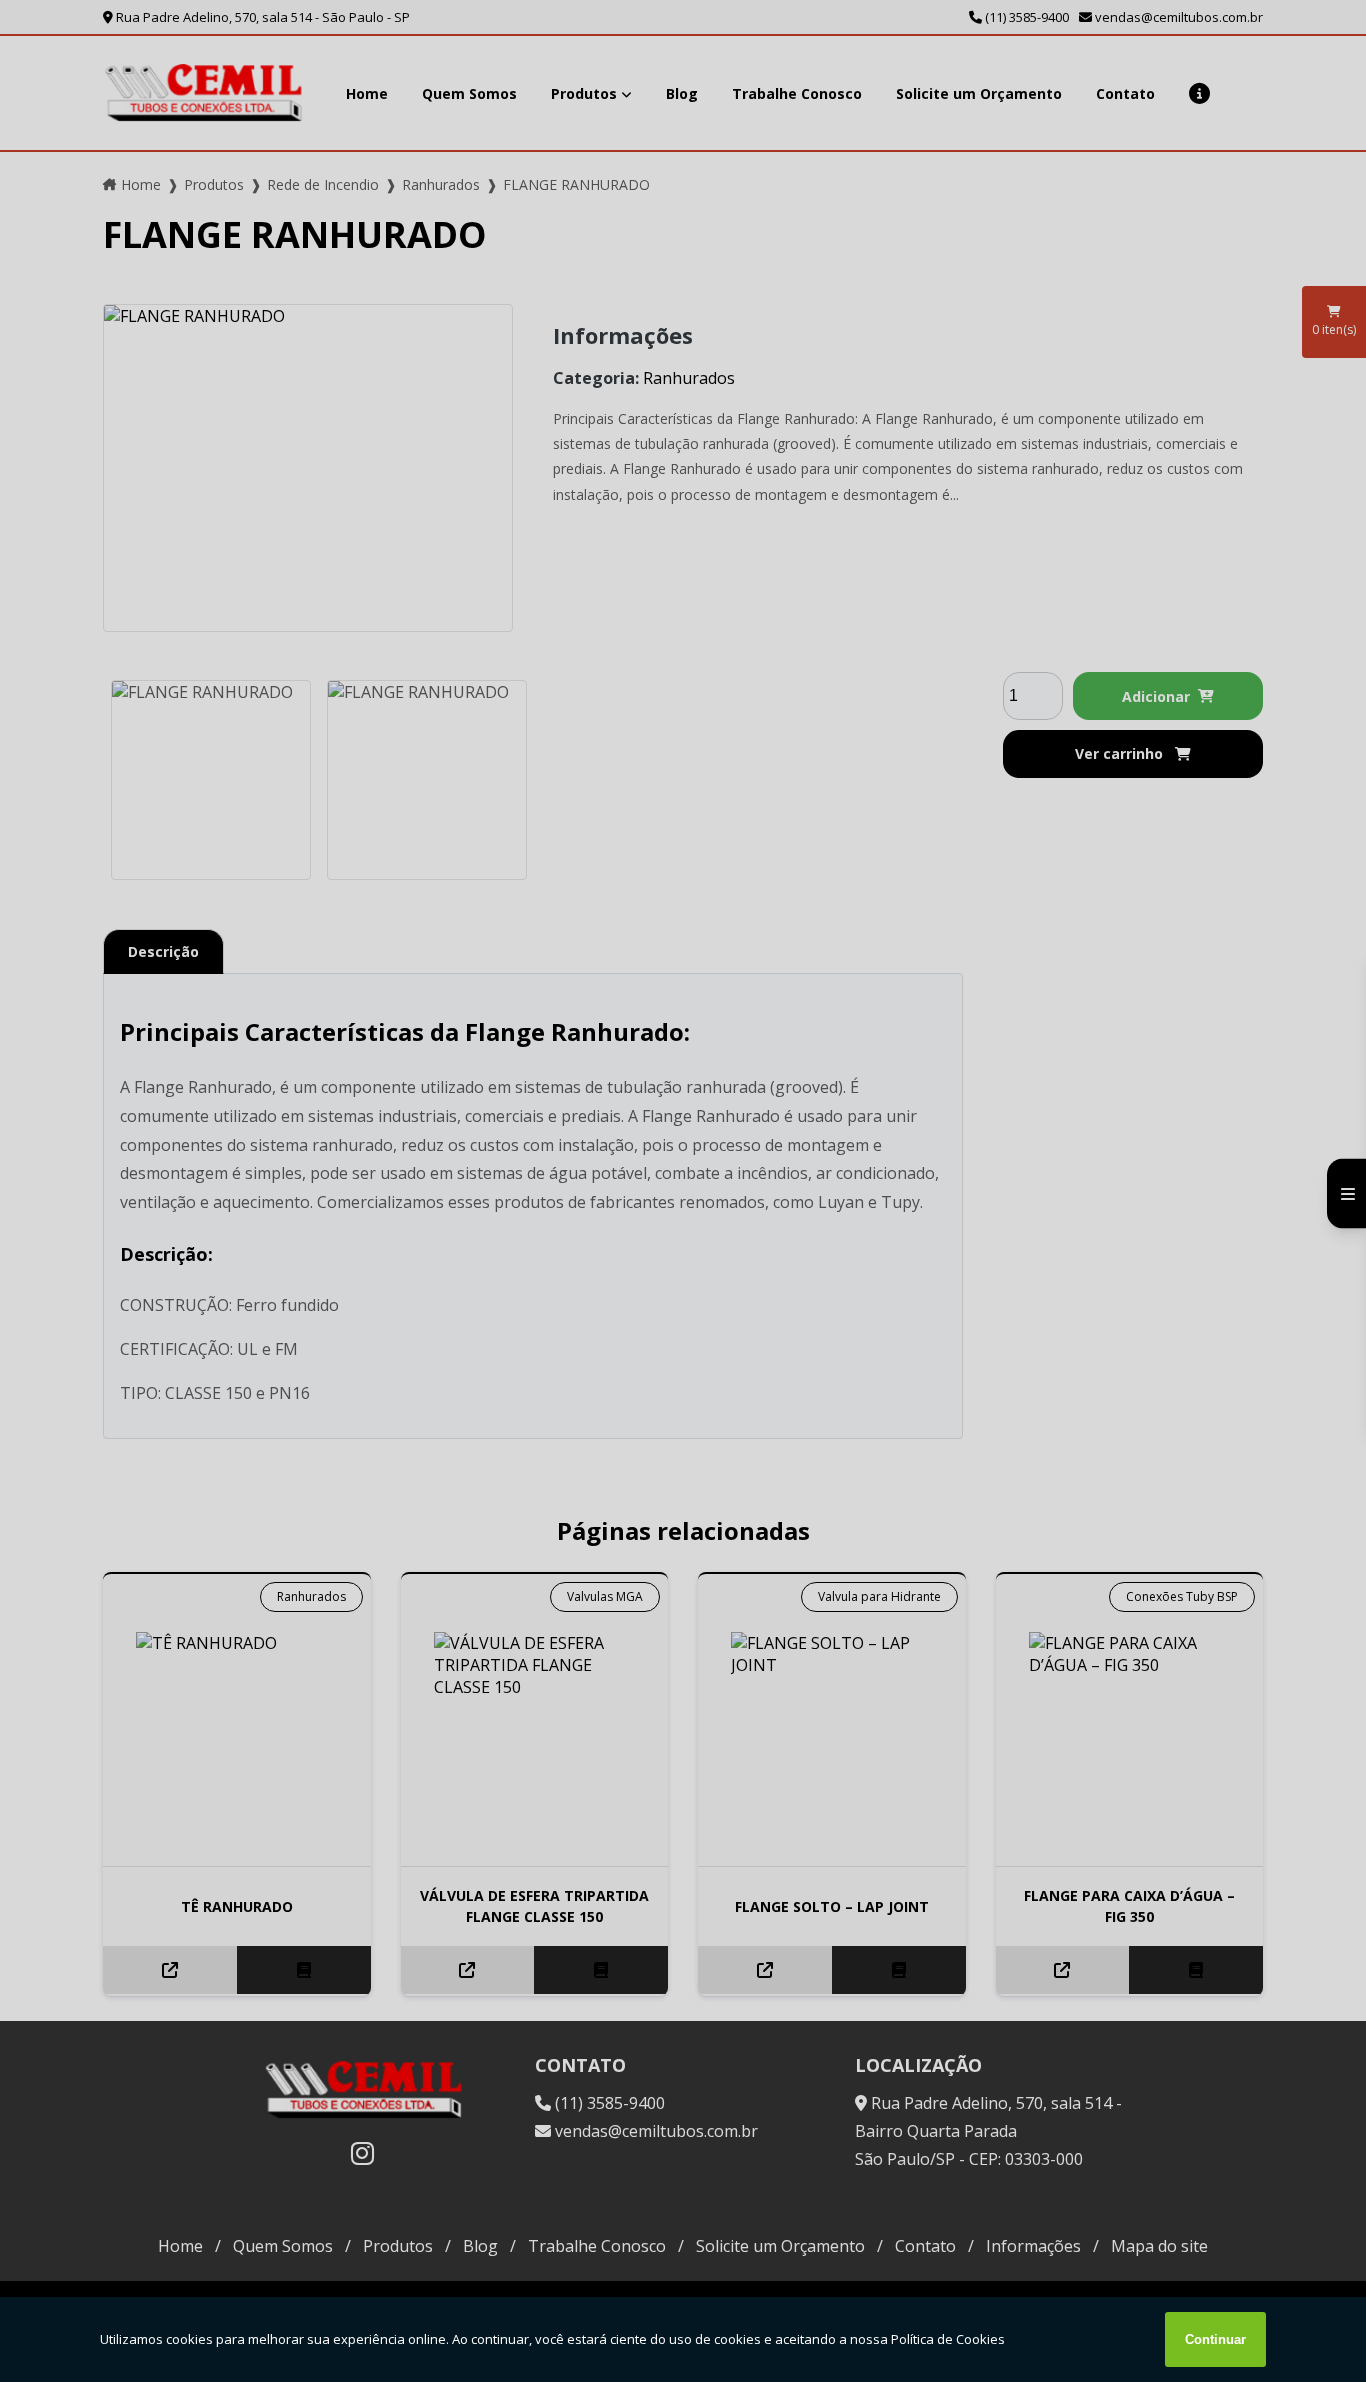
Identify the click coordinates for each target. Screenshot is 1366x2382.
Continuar (1215, 2339)
